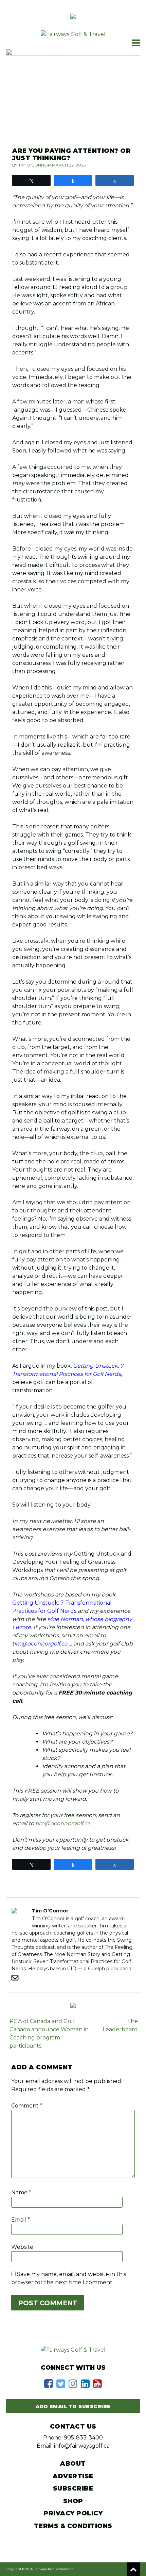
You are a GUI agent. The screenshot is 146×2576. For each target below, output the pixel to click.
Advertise (73, 2476)
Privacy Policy (73, 2513)
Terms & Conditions (73, 2526)
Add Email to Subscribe (73, 2406)
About (73, 2464)
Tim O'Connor (35, 165)
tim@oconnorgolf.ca (40, 1644)
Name (21, 2192)
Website (22, 2247)
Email (21, 2220)
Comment (27, 2106)
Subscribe (73, 2488)
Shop (73, 2501)
